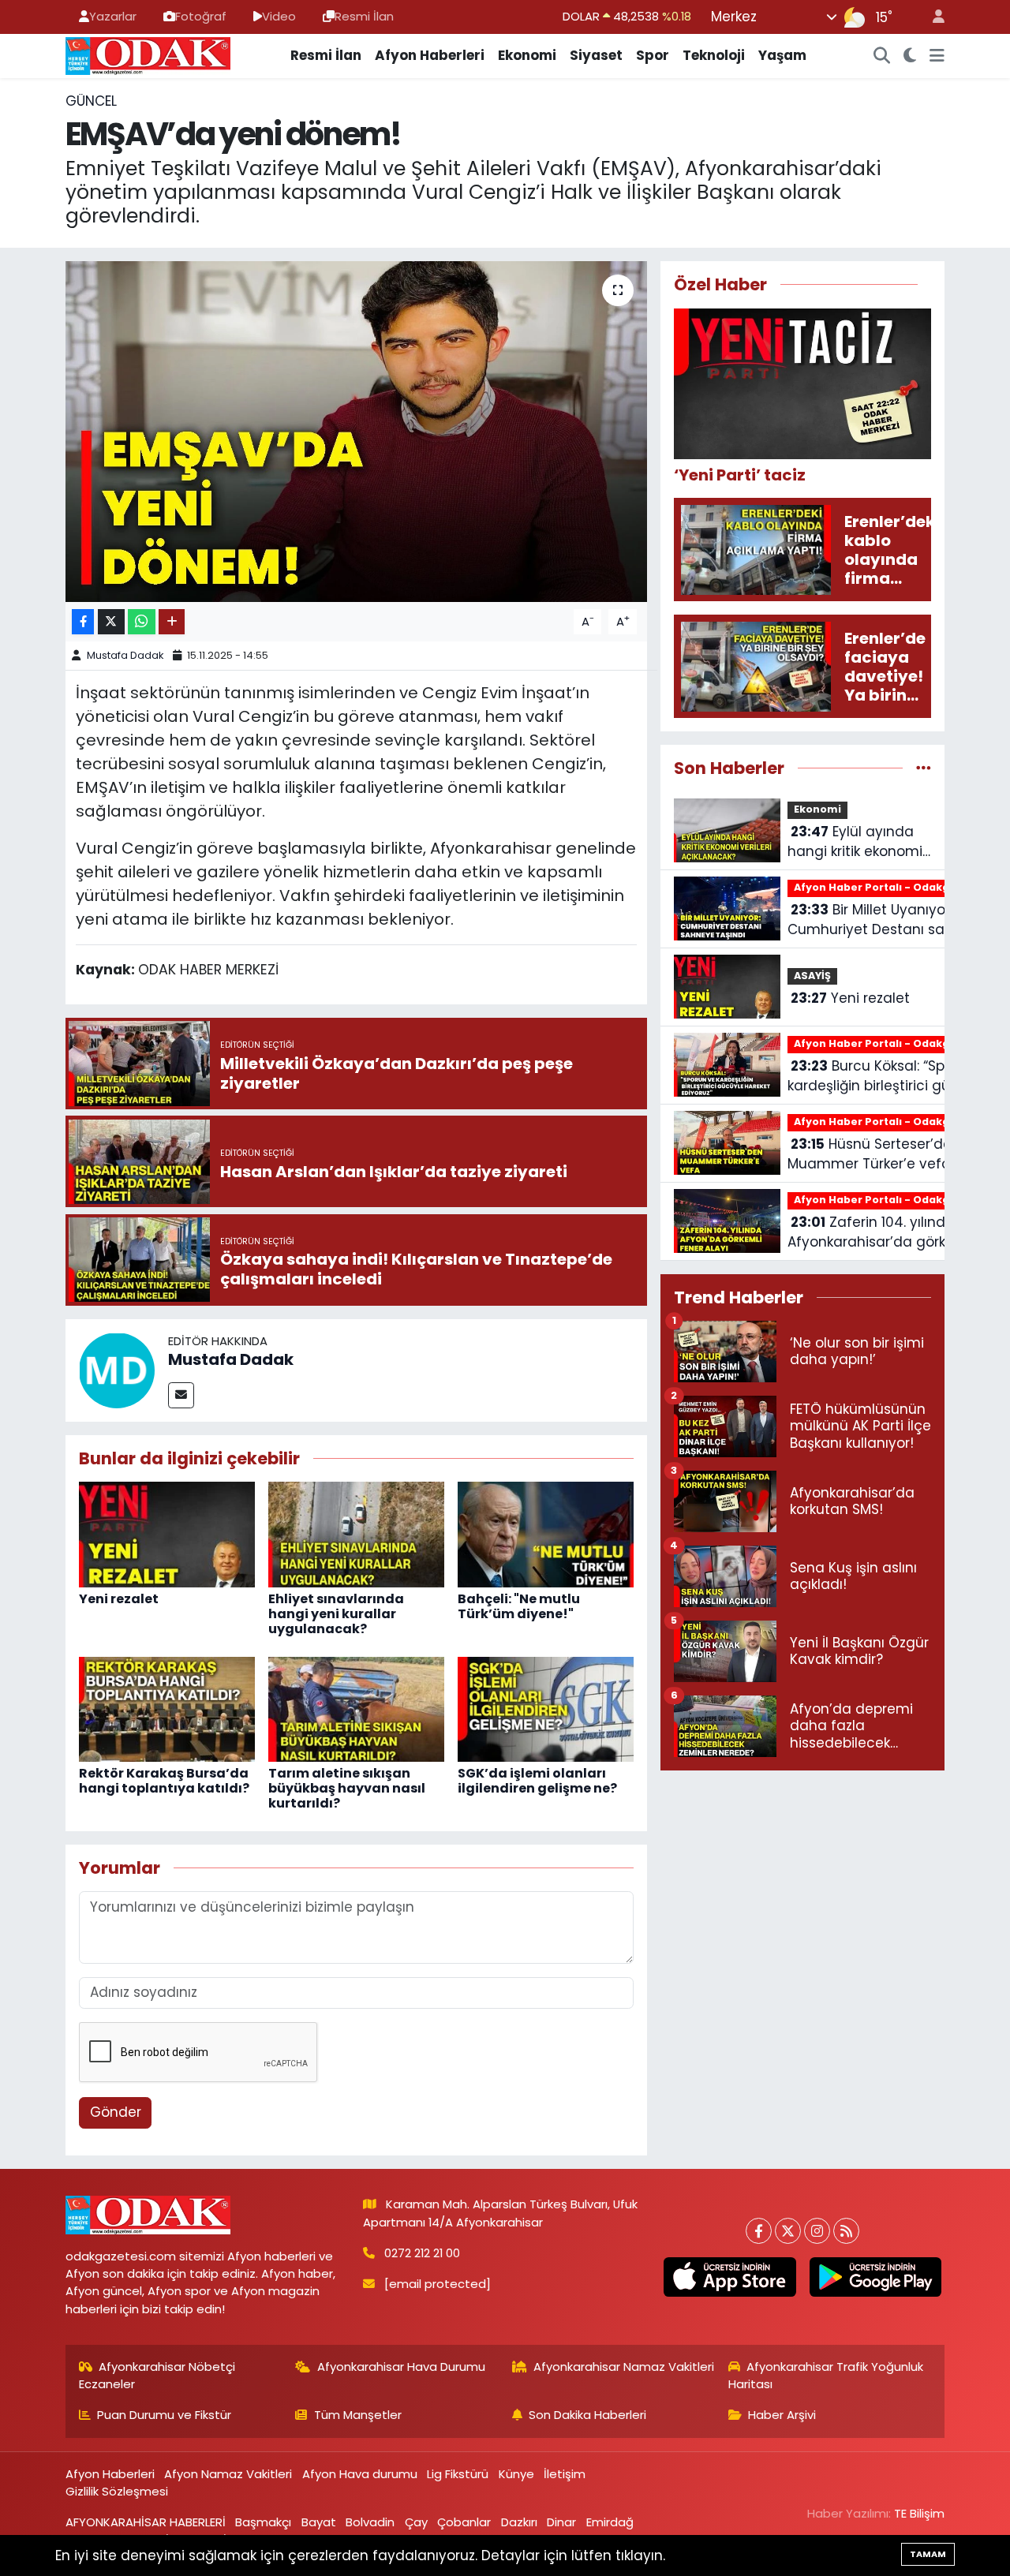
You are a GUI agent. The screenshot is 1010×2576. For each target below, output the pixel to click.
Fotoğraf (201, 16)
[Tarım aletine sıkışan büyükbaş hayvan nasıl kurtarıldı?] (356, 1708)
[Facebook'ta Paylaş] (83, 622)
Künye (516, 2474)
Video (279, 16)
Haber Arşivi (782, 2415)
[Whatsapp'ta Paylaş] (142, 622)
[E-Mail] (181, 1395)
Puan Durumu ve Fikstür (164, 2415)
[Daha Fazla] (172, 622)
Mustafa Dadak (125, 655)
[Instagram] (817, 2231)
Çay (416, 2522)
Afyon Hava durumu (360, 2474)
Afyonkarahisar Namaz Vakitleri (624, 2367)
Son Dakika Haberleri (587, 2415)
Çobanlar (464, 2522)
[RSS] (846, 2231)
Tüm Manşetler (358, 2415)
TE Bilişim (919, 2513)
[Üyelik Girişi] (932, 17)
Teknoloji (714, 55)
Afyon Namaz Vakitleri (228, 2474)
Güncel (91, 101)
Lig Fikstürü (458, 2474)
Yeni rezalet (119, 1599)
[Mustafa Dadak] (117, 1369)
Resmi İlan (364, 16)
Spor (653, 55)
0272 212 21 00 (422, 2253)
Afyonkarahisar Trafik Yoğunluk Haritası (826, 2375)
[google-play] (875, 2277)
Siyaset (596, 55)
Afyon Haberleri (430, 55)
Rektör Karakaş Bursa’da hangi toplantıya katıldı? (164, 1781)
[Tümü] (924, 768)
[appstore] (730, 2277)
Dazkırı (519, 2522)
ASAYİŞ (812, 976)
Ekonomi (527, 55)
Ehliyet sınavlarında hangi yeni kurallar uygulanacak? (336, 1614)
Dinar (561, 2522)
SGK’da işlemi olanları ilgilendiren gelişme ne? (537, 1781)
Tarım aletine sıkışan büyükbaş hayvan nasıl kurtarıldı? (347, 1788)
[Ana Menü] (937, 56)
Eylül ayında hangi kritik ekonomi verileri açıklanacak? (857, 842)
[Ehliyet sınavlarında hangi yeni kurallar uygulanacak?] (356, 1534)
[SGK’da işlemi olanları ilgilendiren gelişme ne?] (546, 1708)
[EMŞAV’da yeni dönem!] (356, 432)
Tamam (928, 2554)
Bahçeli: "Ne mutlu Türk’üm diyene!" (519, 1606)
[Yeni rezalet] (167, 1534)
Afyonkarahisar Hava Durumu (401, 2367)
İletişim (565, 2474)
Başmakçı (263, 2522)
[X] (788, 2231)
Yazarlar (113, 16)
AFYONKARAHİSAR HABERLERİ (146, 2522)
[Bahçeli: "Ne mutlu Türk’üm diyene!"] (546, 1534)
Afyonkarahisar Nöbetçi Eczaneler (157, 2375)
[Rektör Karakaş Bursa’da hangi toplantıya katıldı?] (167, 1708)
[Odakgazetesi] (148, 54)
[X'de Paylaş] (111, 622)
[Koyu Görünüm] (910, 56)
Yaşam (782, 55)
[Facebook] (759, 2231)
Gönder (116, 2112)
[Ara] (882, 56)
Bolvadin (370, 2522)
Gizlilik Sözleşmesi (117, 2491)
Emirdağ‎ (610, 2522)
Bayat (319, 2522)
